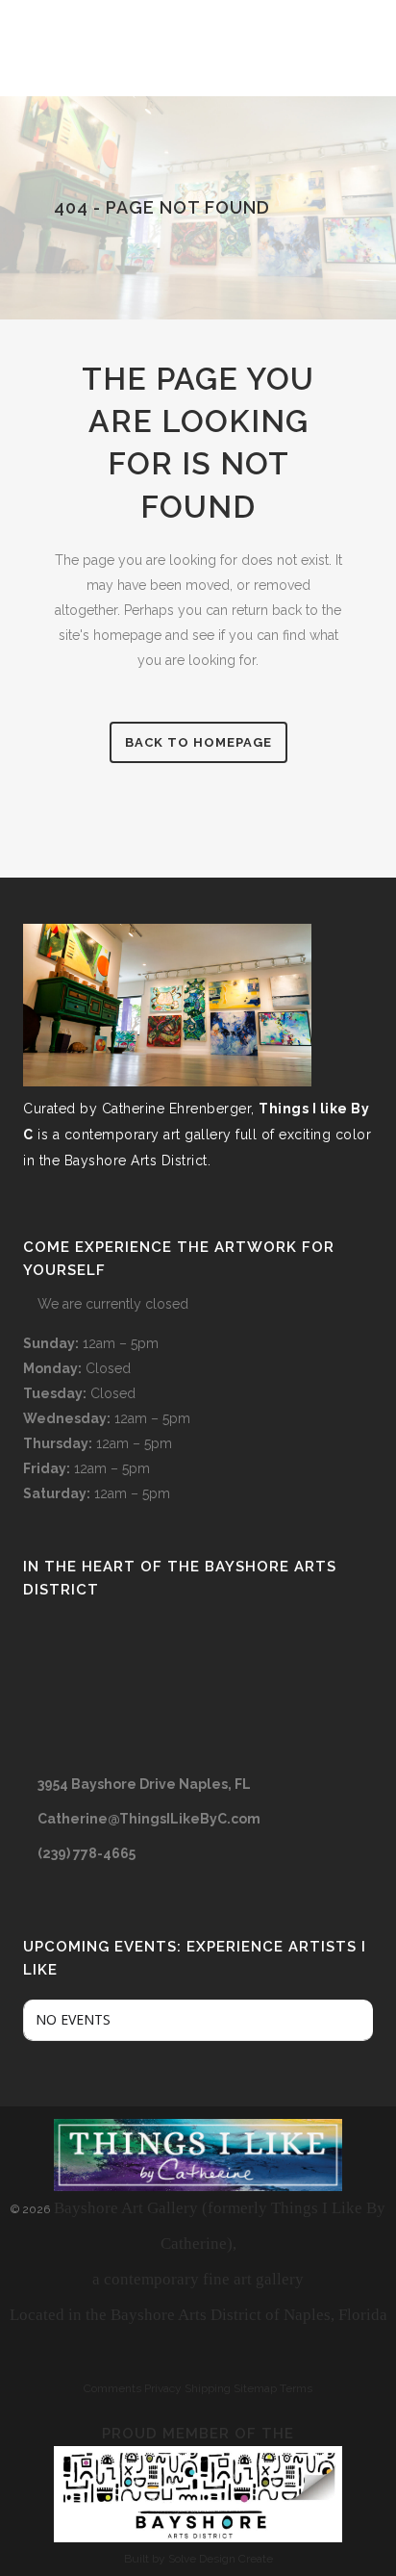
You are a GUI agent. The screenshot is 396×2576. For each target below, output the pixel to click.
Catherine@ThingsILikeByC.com (149, 1819)
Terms (296, 2388)
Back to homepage (198, 742)
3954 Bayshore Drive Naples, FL (144, 1784)
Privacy (163, 2388)
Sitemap (255, 2388)
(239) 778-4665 (87, 1853)
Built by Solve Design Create (198, 2559)
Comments (112, 2388)
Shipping (208, 2388)
